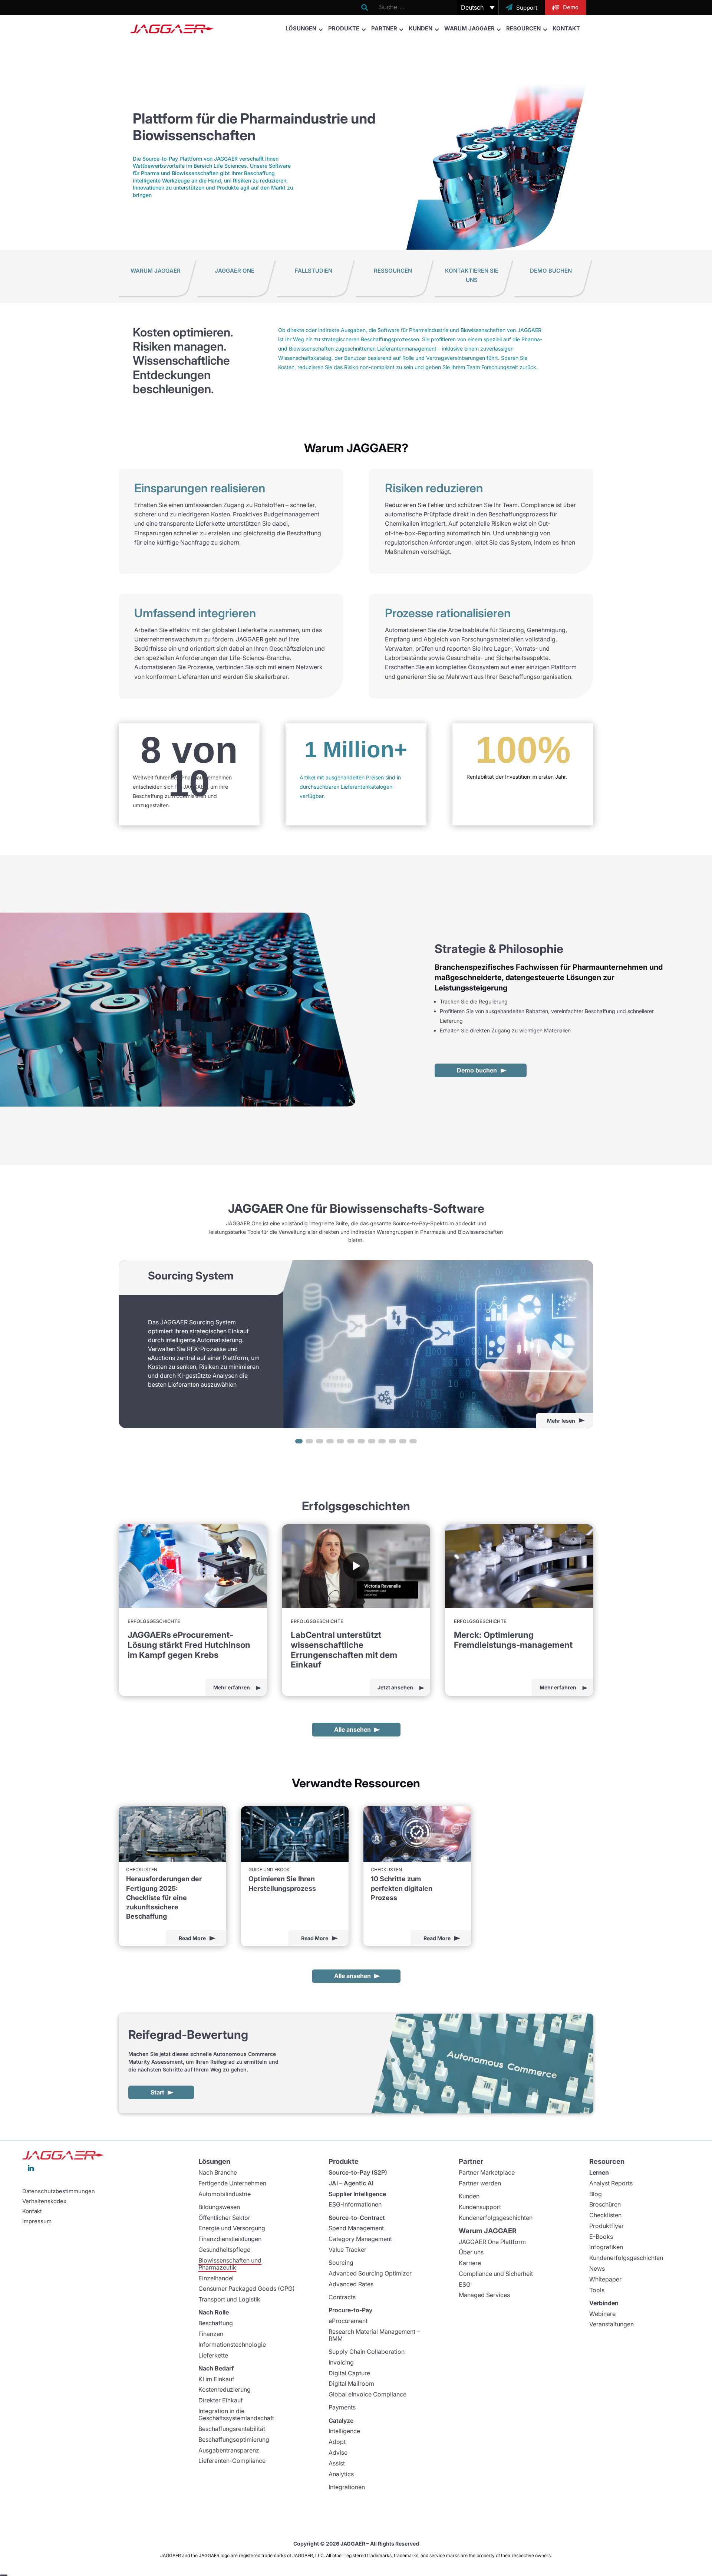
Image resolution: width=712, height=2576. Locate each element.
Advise (338, 2452)
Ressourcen (393, 271)
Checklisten (605, 2215)
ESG (465, 2284)
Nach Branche (218, 2172)
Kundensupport (480, 2207)
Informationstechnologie (232, 2345)
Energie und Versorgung (232, 2228)
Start (157, 2092)
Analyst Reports (611, 2183)
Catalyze (341, 2421)
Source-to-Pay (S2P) (358, 2172)
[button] (478, 7)
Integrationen (347, 2487)
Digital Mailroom (351, 2383)
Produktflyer (606, 2226)
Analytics (341, 2474)
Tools (597, 2290)
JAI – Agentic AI (351, 2183)
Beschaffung (216, 2323)
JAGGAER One (235, 271)
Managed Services (484, 2295)
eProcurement (348, 2321)
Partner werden (480, 2183)
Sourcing (341, 2263)
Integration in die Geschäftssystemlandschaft (236, 2414)
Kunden (421, 28)
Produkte (344, 28)
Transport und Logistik (229, 2299)
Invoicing (341, 2362)
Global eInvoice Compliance (367, 2394)
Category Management (360, 2239)
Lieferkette (213, 2355)
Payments (342, 2407)
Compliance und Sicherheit (496, 2274)
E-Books (601, 2237)
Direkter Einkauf (221, 2400)
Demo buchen (551, 271)
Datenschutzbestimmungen (59, 2191)
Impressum (37, 2221)
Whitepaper (605, 2279)
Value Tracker (347, 2250)
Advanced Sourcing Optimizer (370, 2273)
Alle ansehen (352, 1729)
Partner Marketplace (487, 2172)
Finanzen (211, 2334)
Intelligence (344, 2431)
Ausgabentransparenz (229, 2450)
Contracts (342, 2297)
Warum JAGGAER (469, 28)
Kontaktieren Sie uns (472, 275)
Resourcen (523, 28)
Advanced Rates (351, 2284)
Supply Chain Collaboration (367, 2352)
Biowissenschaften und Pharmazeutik (230, 2264)
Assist (337, 2463)
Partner (384, 28)
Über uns (471, 2252)
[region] (356, 1353)
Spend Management (356, 2228)
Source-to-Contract (357, 2218)
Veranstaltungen (612, 2324)
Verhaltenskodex (44, 2201)
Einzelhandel (216, 2278)
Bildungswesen (219, 2207)
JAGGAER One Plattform (492, 2242)
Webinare (602, 2314)
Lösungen (301, 28)
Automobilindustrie (225, 2194)
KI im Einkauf (216, 2379)
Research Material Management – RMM (374, 2335)
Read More (192, 1938)
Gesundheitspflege (224, 2250)
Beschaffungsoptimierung (234, 2439)
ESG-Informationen (355, 2204)
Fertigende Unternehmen (232, 2183)
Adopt (337, 2442)
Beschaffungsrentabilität (232, 2429)
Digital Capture (349, 2373)
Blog (596, 2194)
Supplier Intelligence (357, 2194)
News (597, 2268)
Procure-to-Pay (350, 2310)
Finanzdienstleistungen (230, 2239)
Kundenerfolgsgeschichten (496, 2218)
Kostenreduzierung (225, 2389)
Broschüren (605, 2204)
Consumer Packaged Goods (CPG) (247, 2288)
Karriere (470, 2263)
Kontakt (566, 28)
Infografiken (606, 2247)
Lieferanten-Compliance (232, 2461)
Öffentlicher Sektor (224, 2218)
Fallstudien (314, 271)
